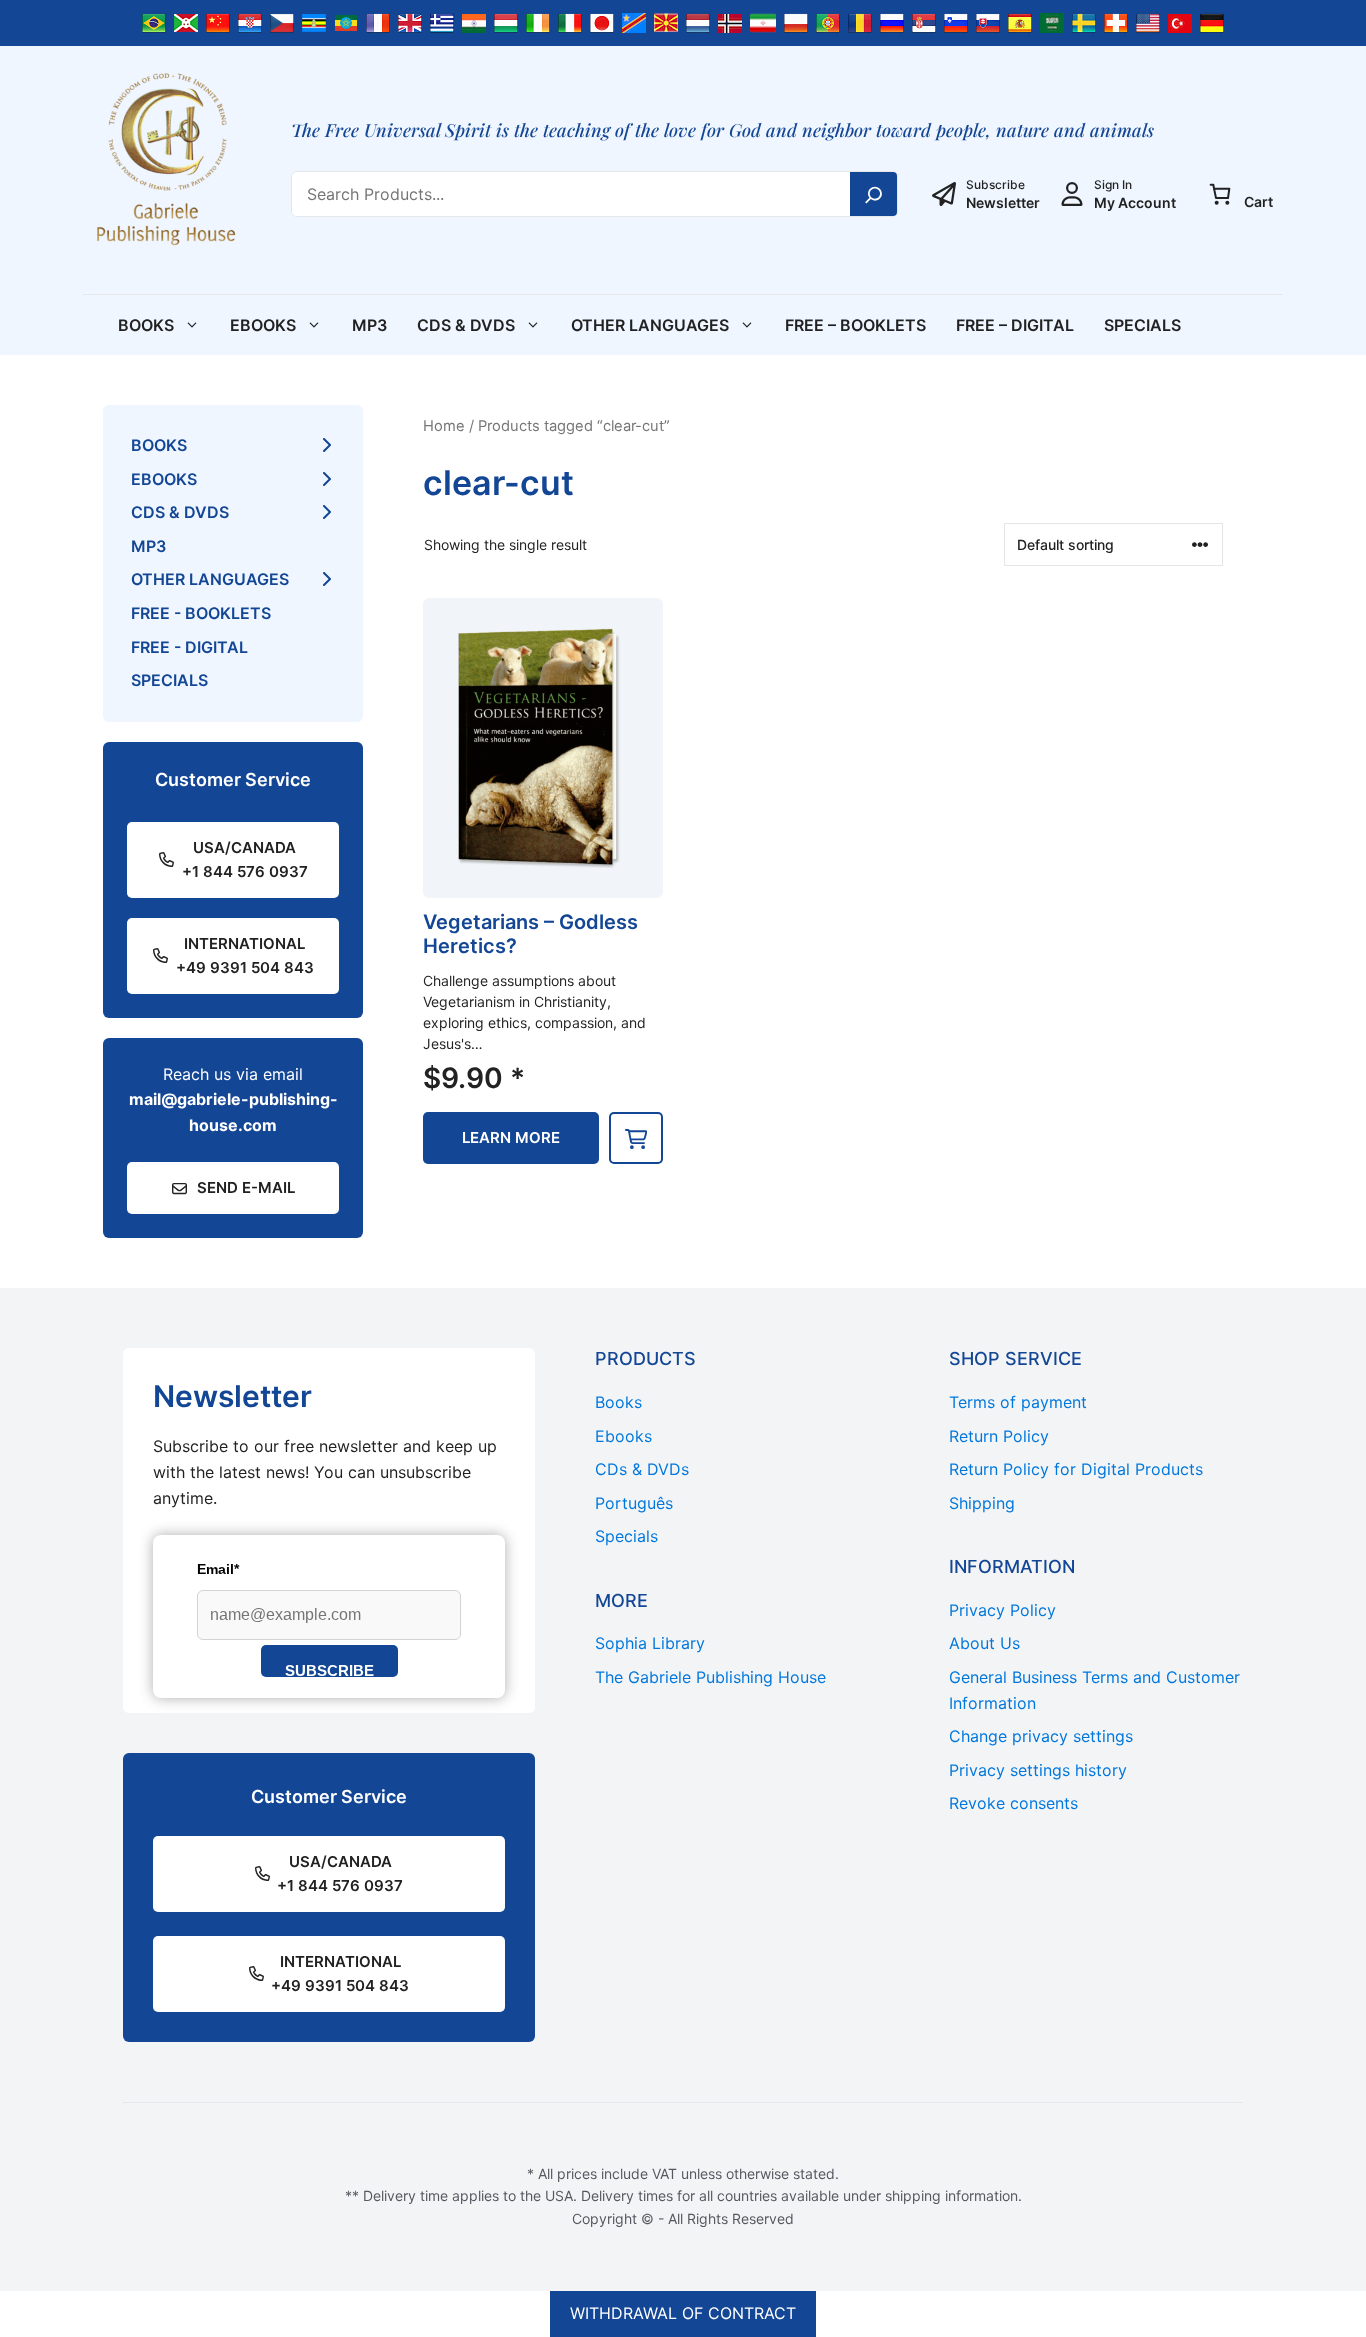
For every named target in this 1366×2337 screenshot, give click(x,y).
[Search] (874, 194)
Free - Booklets (201, 613)
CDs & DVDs (466, 325)
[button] (636, 1138)
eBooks (263, 325)
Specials (1142, 325)
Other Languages (650, 325)
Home (444, 426)
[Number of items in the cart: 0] (1220, 194)
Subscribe (329, 1669)
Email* (218, 1569)
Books (146, 325)
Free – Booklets (855, 325)
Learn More (511, 1137)
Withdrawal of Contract (683, 2313)
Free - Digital (189, 647)
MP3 (369, 325)
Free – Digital (1015, 325)
